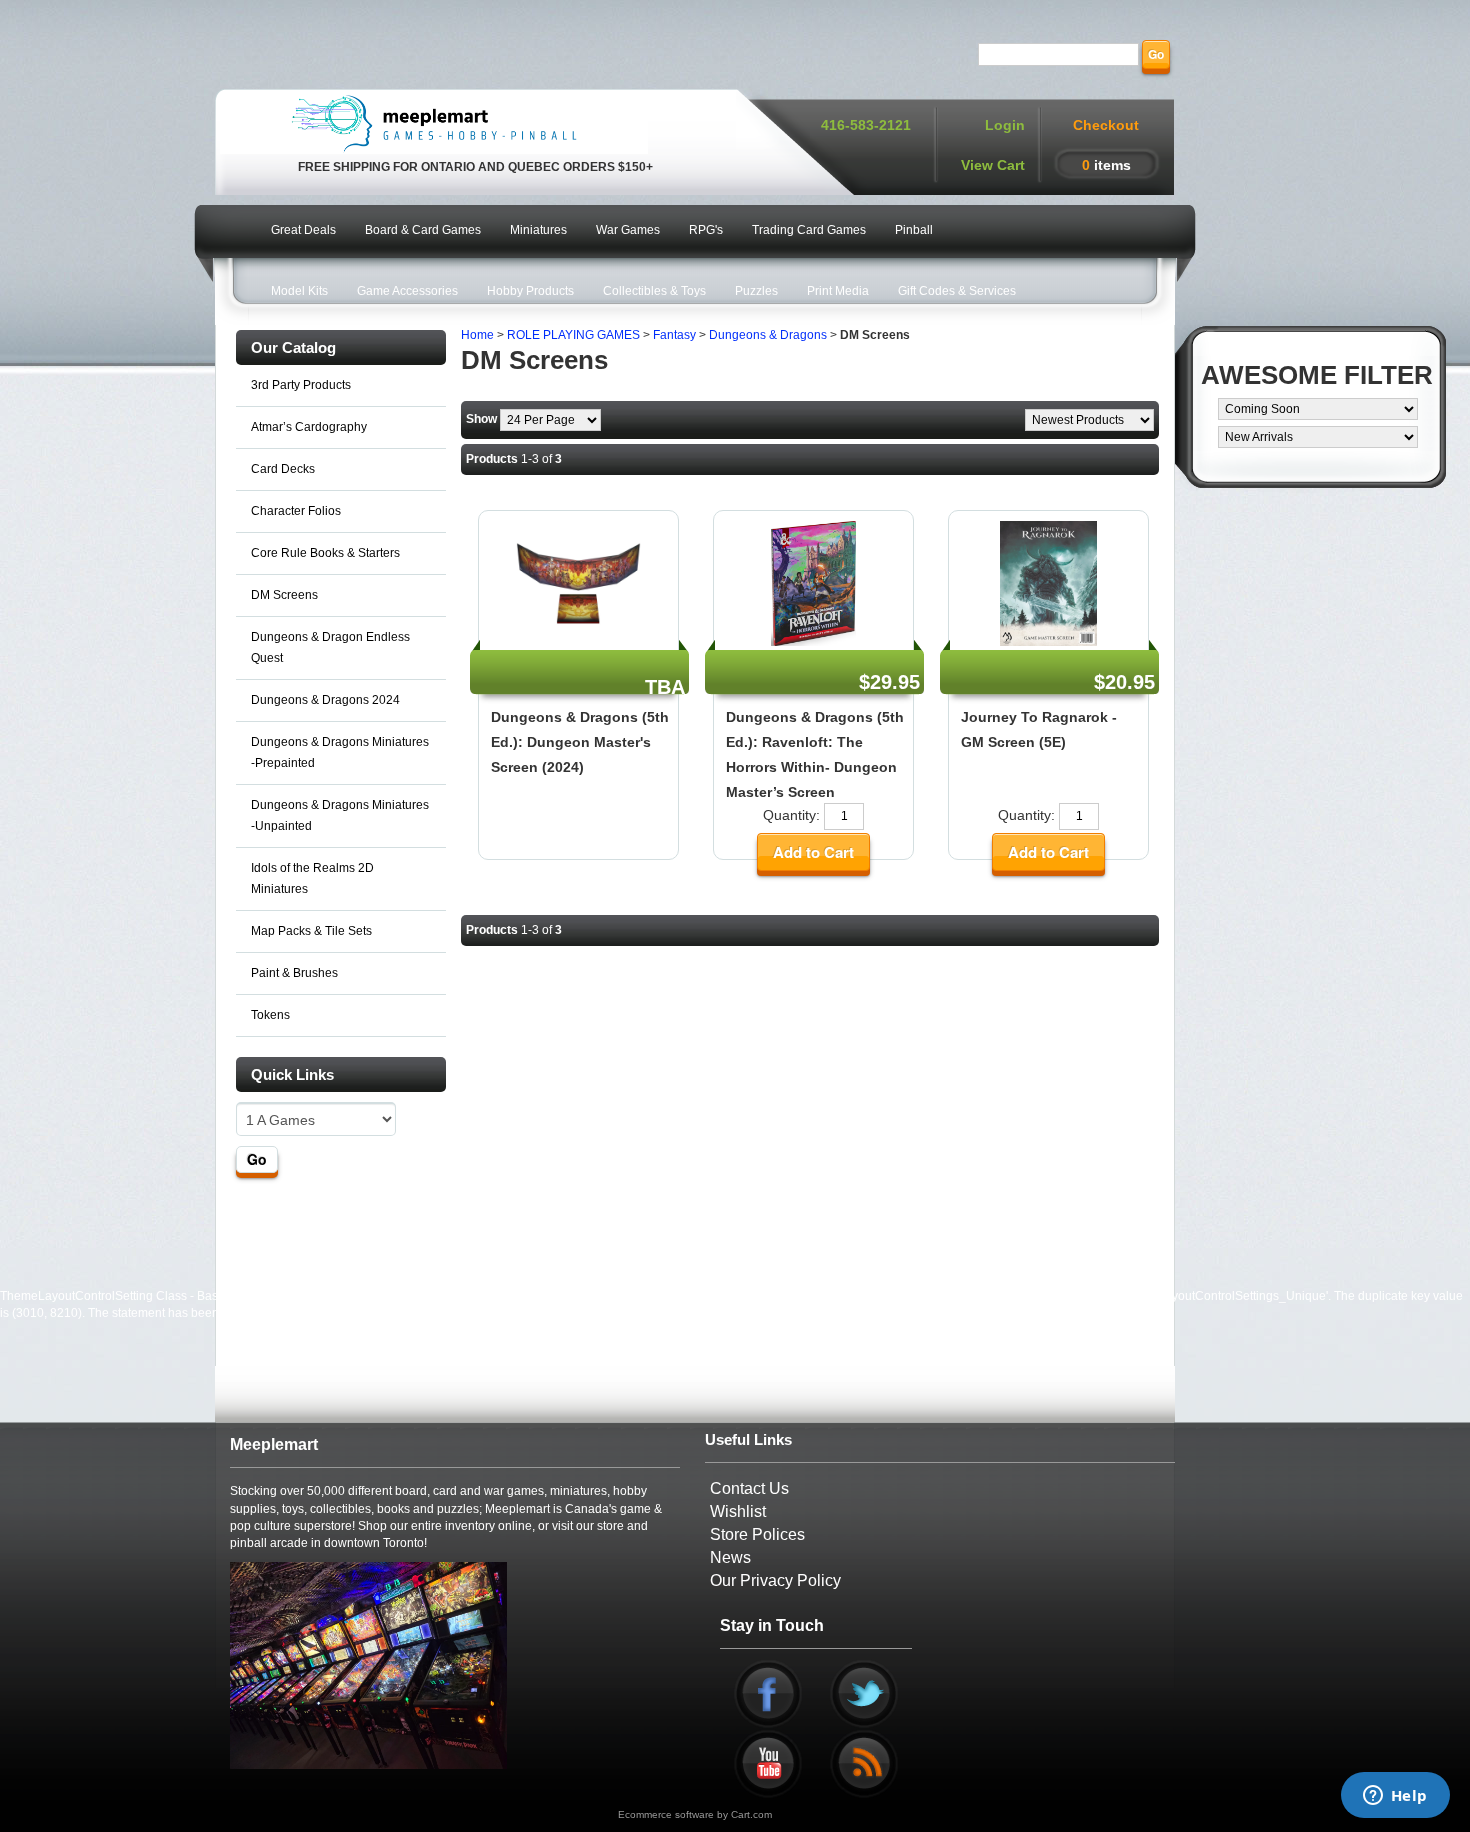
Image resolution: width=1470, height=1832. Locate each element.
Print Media (838, 291)
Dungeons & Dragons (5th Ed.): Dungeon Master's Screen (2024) (580, 742)
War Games (628, 230)
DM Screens (284, 595)
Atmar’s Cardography (309, 427)
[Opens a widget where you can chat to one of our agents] (1395, 1797)
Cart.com (751, 1814)
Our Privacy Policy (775, 1580)
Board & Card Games (423, 230)
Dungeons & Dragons (768, 335)
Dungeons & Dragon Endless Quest (330, 647)
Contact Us (749, 1488)
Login (1005, 125)
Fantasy (674, 335)
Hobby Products (530, 291)
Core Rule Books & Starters (325, 553)
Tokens (270, 1015)
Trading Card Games (809, 230)
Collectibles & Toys (654, 291)
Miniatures (538, 230)
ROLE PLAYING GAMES (573, 335)
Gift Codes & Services (957, 291)
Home (477, 335)
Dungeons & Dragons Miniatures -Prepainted (340, 752)
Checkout (1106, 125)
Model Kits (299, 291)
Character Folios (296, 511)
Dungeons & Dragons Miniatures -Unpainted (340, 815)
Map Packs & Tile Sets (311, 931)
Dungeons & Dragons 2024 (325, 700)
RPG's (706, 230)
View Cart (993, 165)
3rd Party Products (301, 385)
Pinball (914, 230)
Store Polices (757, 1534)
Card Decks (283, 469)
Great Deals (303, 230)
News (730, 1557)
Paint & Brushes (294, 973)
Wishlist (738, 1511)
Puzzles (756, 291)
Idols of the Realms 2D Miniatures (312, 878)
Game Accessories (407, 291)
